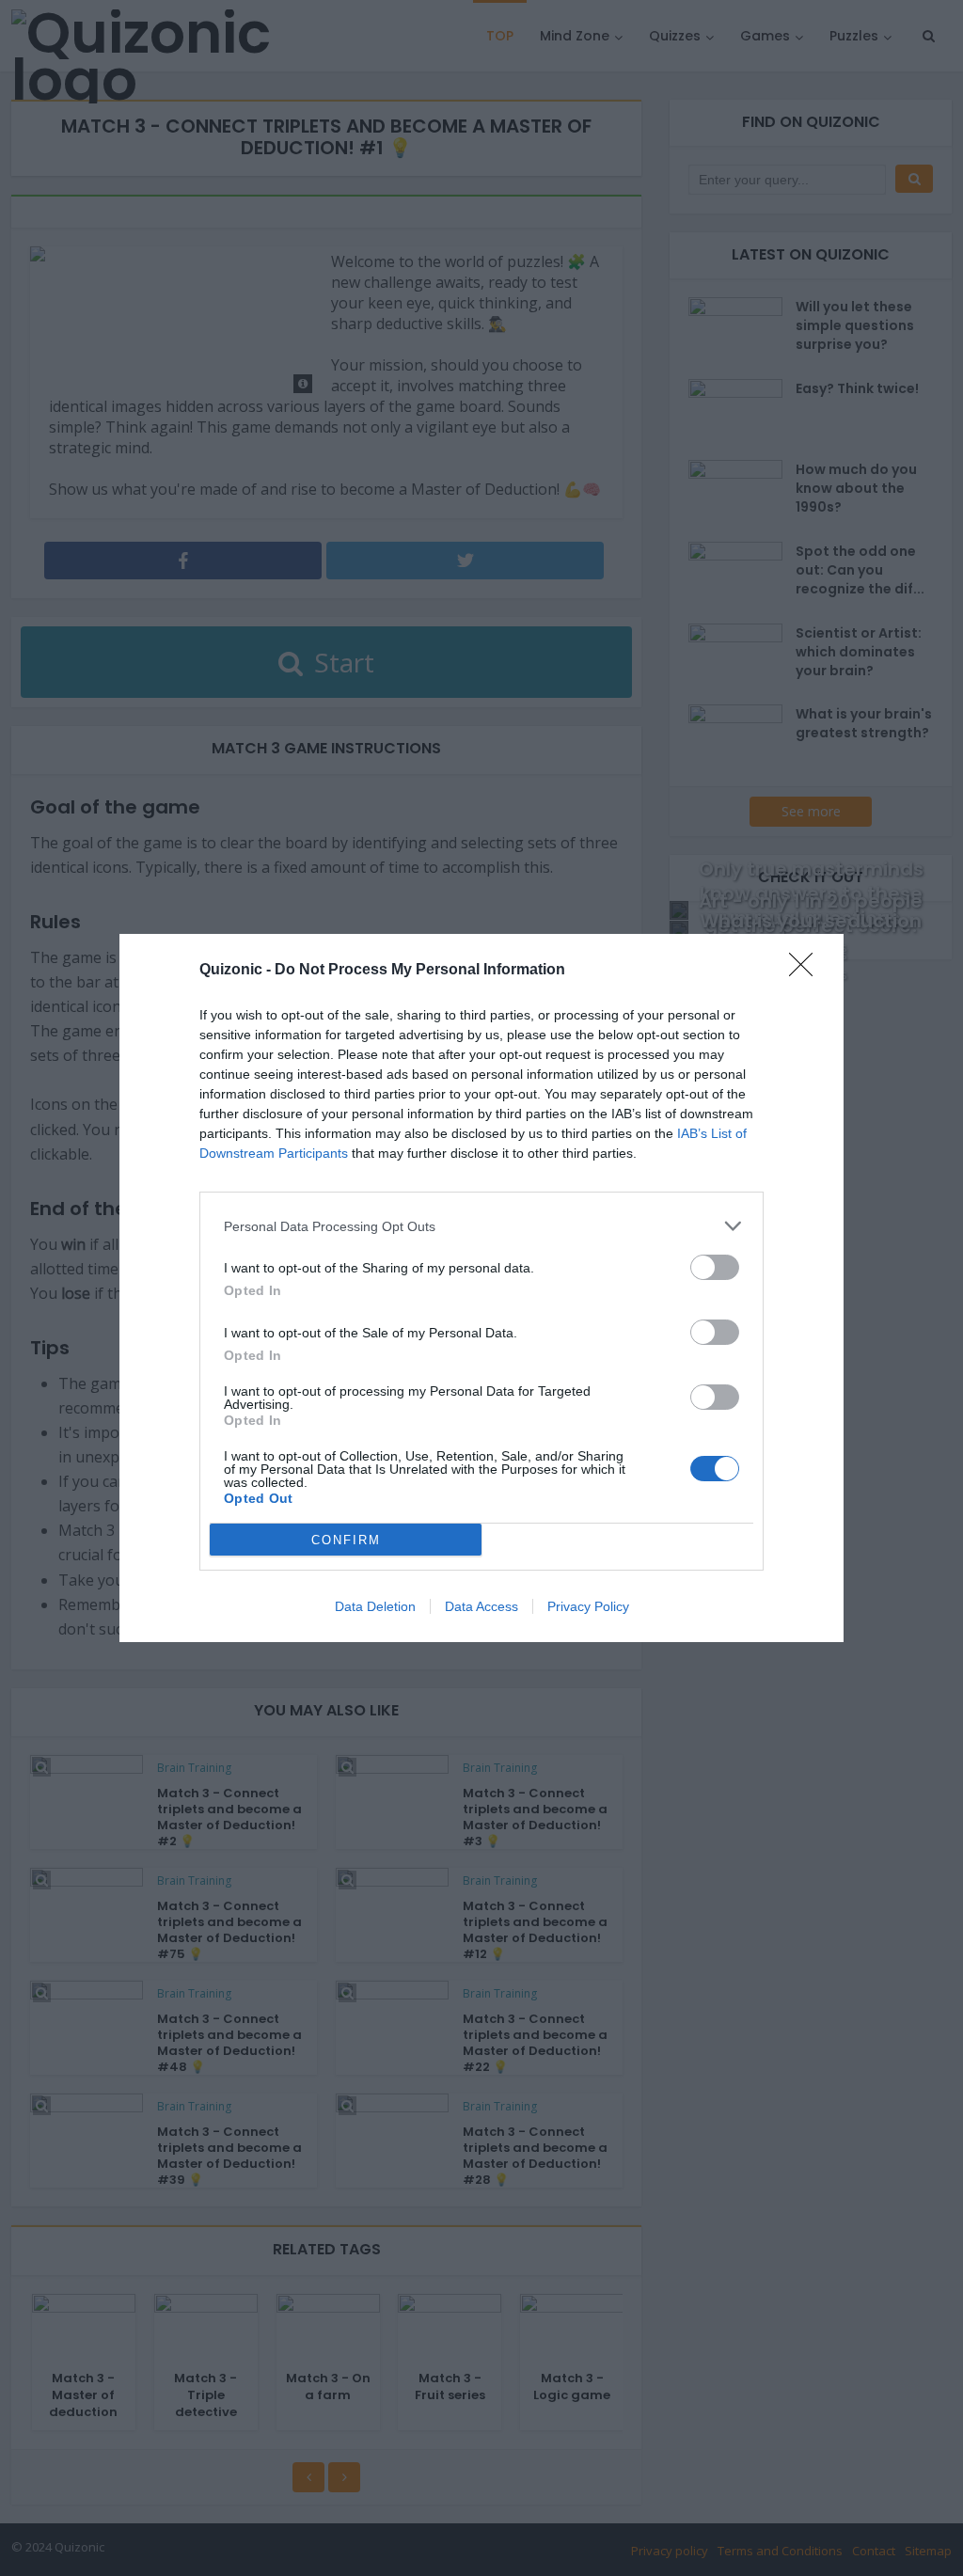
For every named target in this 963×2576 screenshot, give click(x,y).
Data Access (481, 1606)
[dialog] (481, 1288)
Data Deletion (375, 1606)
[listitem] (481, 1226)
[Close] (807, 971)
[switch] (715, 1267)
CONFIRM (346, 1540)
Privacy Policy (588, 1606)
